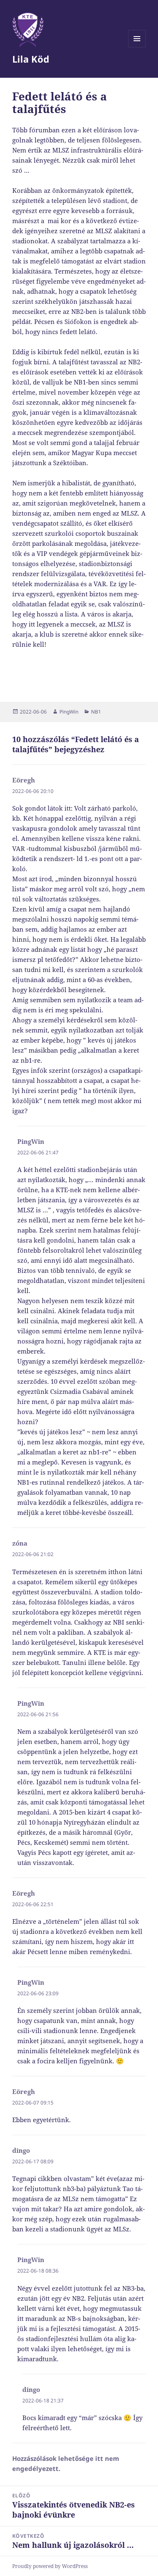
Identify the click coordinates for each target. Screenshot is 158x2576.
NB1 (96, 712)
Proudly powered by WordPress (50, 2566)
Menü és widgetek (137, 47)
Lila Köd (31, 59)
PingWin (69, 712)
